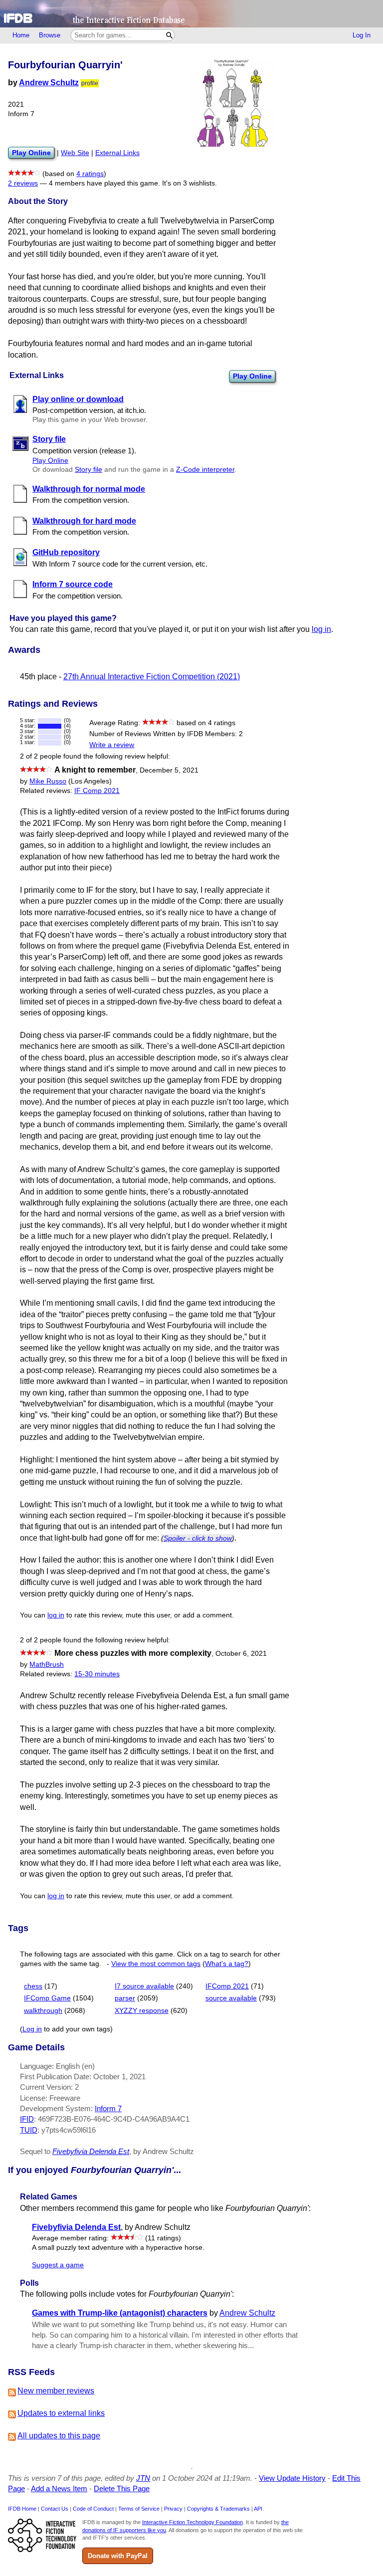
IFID (27, 2119)
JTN (143, 2478)
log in (321, 629)
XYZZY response (142, 2011)
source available (231, 1998)
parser (125, 1998)
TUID (29, 2130)
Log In (362, 35)
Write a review (112, 745)
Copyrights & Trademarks (218, 2509)
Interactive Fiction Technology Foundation (192, 2522)
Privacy (173, 2509)
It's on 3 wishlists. (190, 183)
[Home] (191, 14)
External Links (117, 153)
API (258, 2509)
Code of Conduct (93, 2509)
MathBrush (47, 1665)
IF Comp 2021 (97, 791)
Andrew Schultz (49, 83)
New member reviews (56, 2391)
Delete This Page (122, 2488)
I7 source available (144, 1986)
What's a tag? (227, 1964)
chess (33, 1986)
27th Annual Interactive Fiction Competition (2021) (152, 677)
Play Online (252, 376)
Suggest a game (58, 2265)
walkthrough (43, 2011)
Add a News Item (59, 2488)
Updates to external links (61, 2413)
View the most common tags (156, 1964)
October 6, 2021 (241, 1654)
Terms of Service (139, 2509)
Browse (50, 35)
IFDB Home (22, 2509)
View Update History (292, 2478)
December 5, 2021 (169, 770)
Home (21, 35)
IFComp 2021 (227, 1986)
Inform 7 (108, 2108)
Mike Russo (48, 781)
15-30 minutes (97, 1674)
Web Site (75, 153)
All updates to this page (59, 2436)
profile (90, 83)
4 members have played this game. (104, 183)
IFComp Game (47, 1998)
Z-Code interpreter (205, 470)
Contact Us (55, 2509)
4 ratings (90, 174)
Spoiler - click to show (198, 1538)
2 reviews (23, 183)
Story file (89, 470)
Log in (32, 2029)
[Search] (169, 35)
